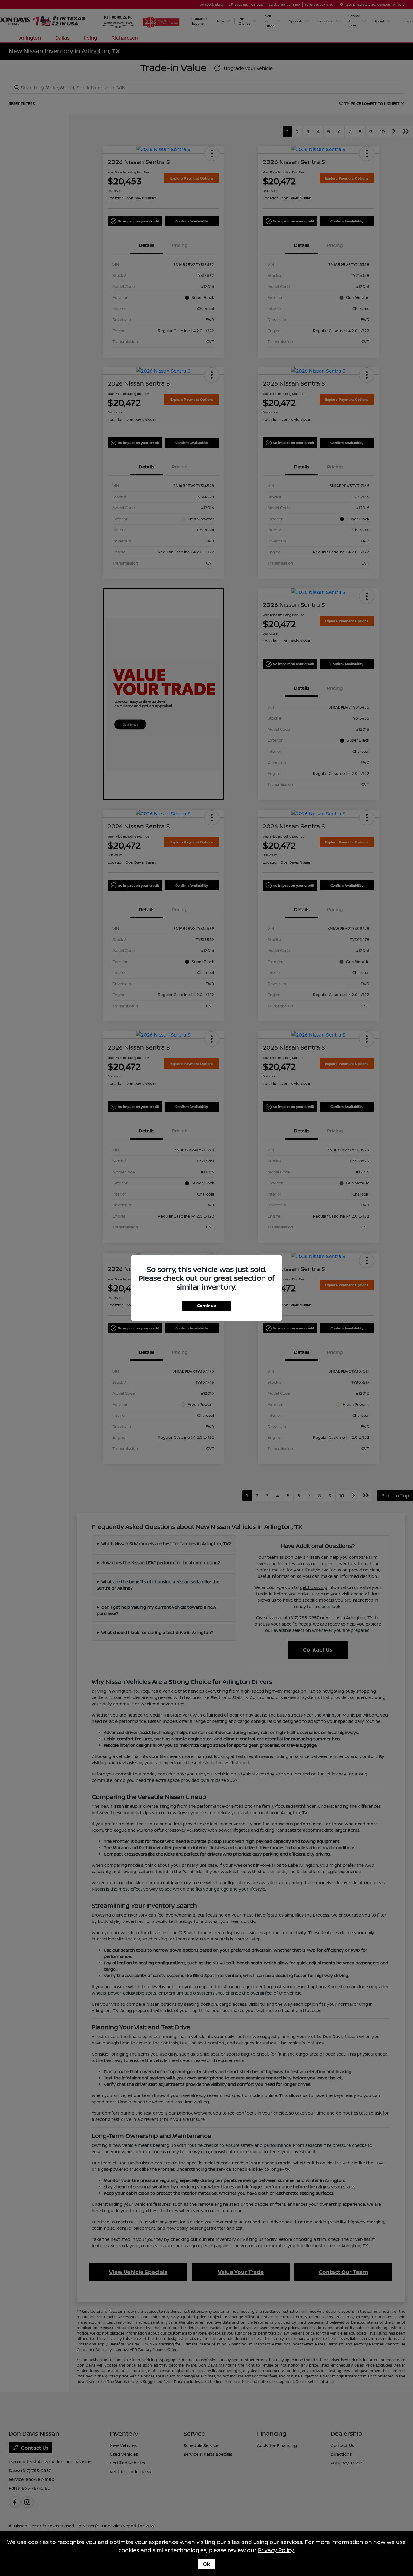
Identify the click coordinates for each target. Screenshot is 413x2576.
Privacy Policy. (276, 2550)
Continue (207, 1306)
